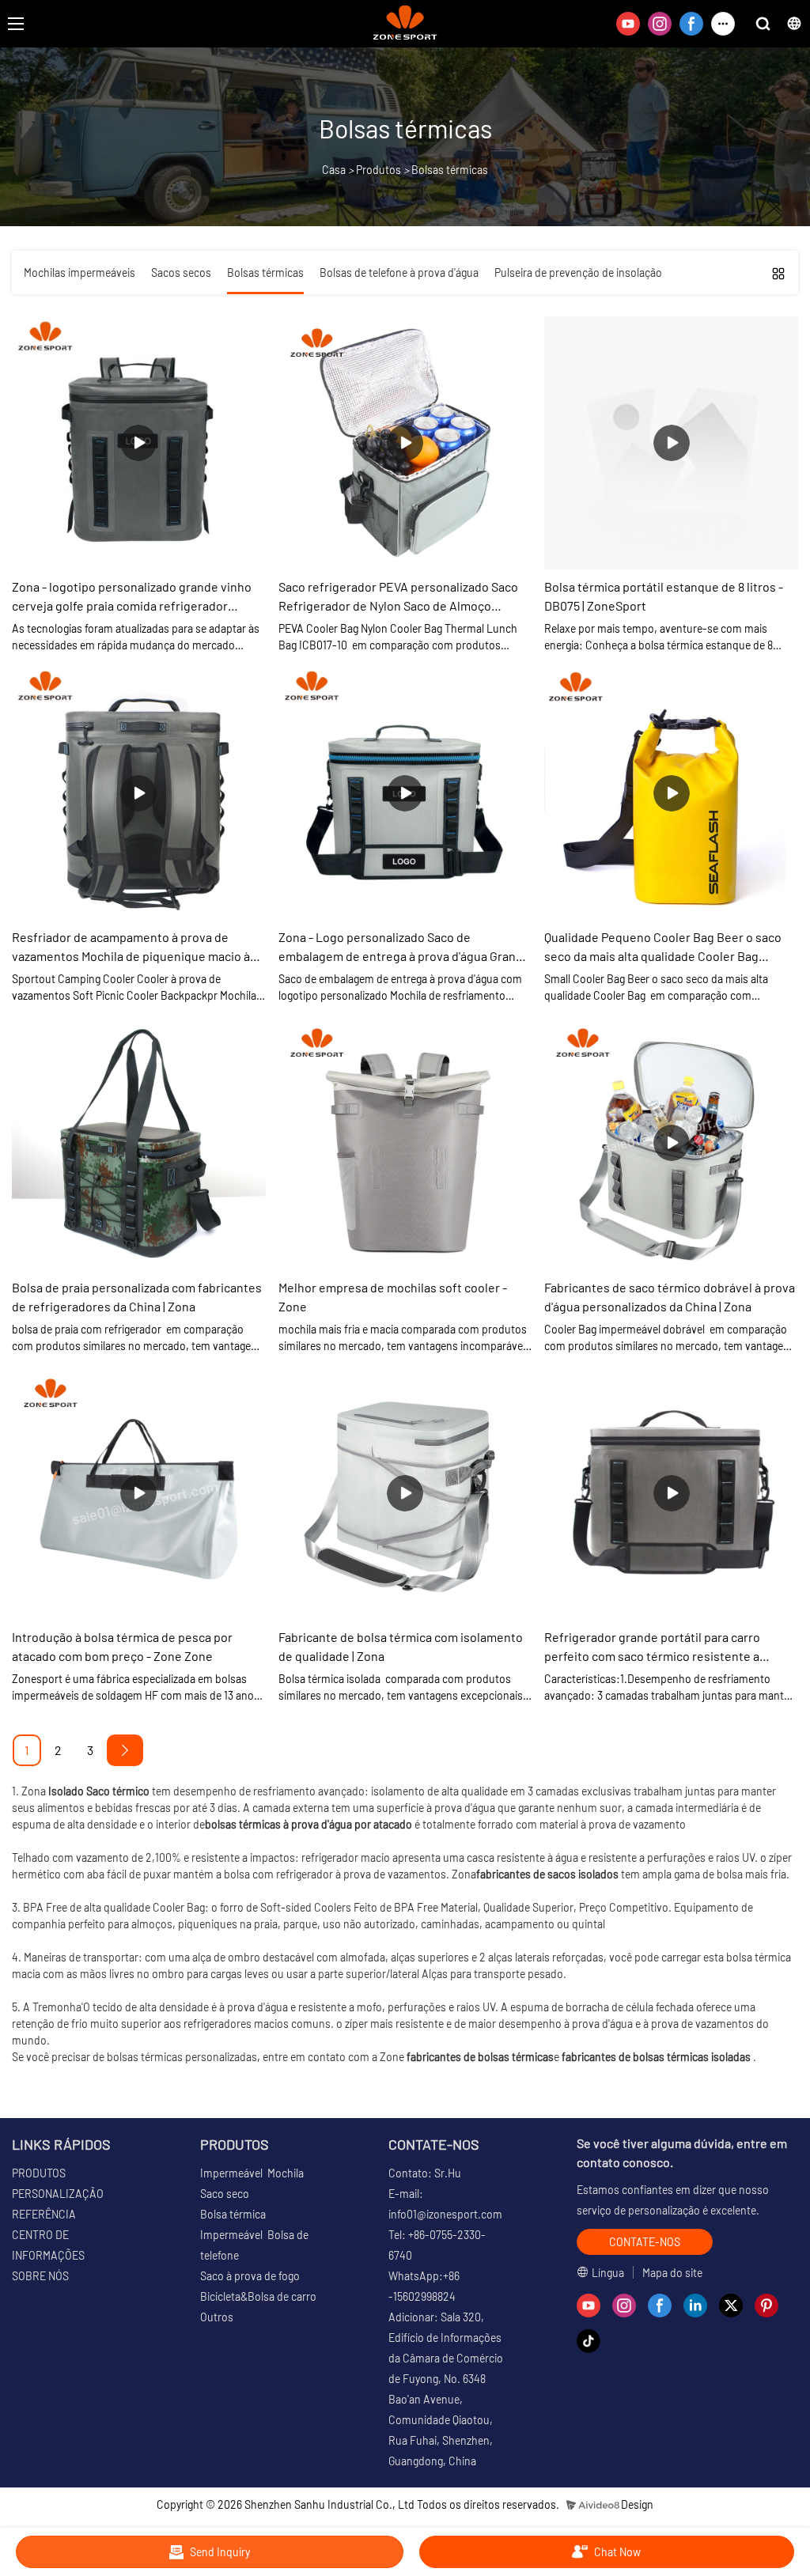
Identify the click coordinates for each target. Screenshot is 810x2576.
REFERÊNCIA (44, 2214)
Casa (334, 170)
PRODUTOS (39, 2173)
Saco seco (225, 2194)
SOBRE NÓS (40, 2276)
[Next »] (125, 1750)
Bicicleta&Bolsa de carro (258, 2296)
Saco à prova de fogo (250, 2276)
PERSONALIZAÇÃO (58, 2194)
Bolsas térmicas (450, 170)
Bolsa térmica (233, 2214)
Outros (217, 2317)
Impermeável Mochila (252, 2173)
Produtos (379, 170)
